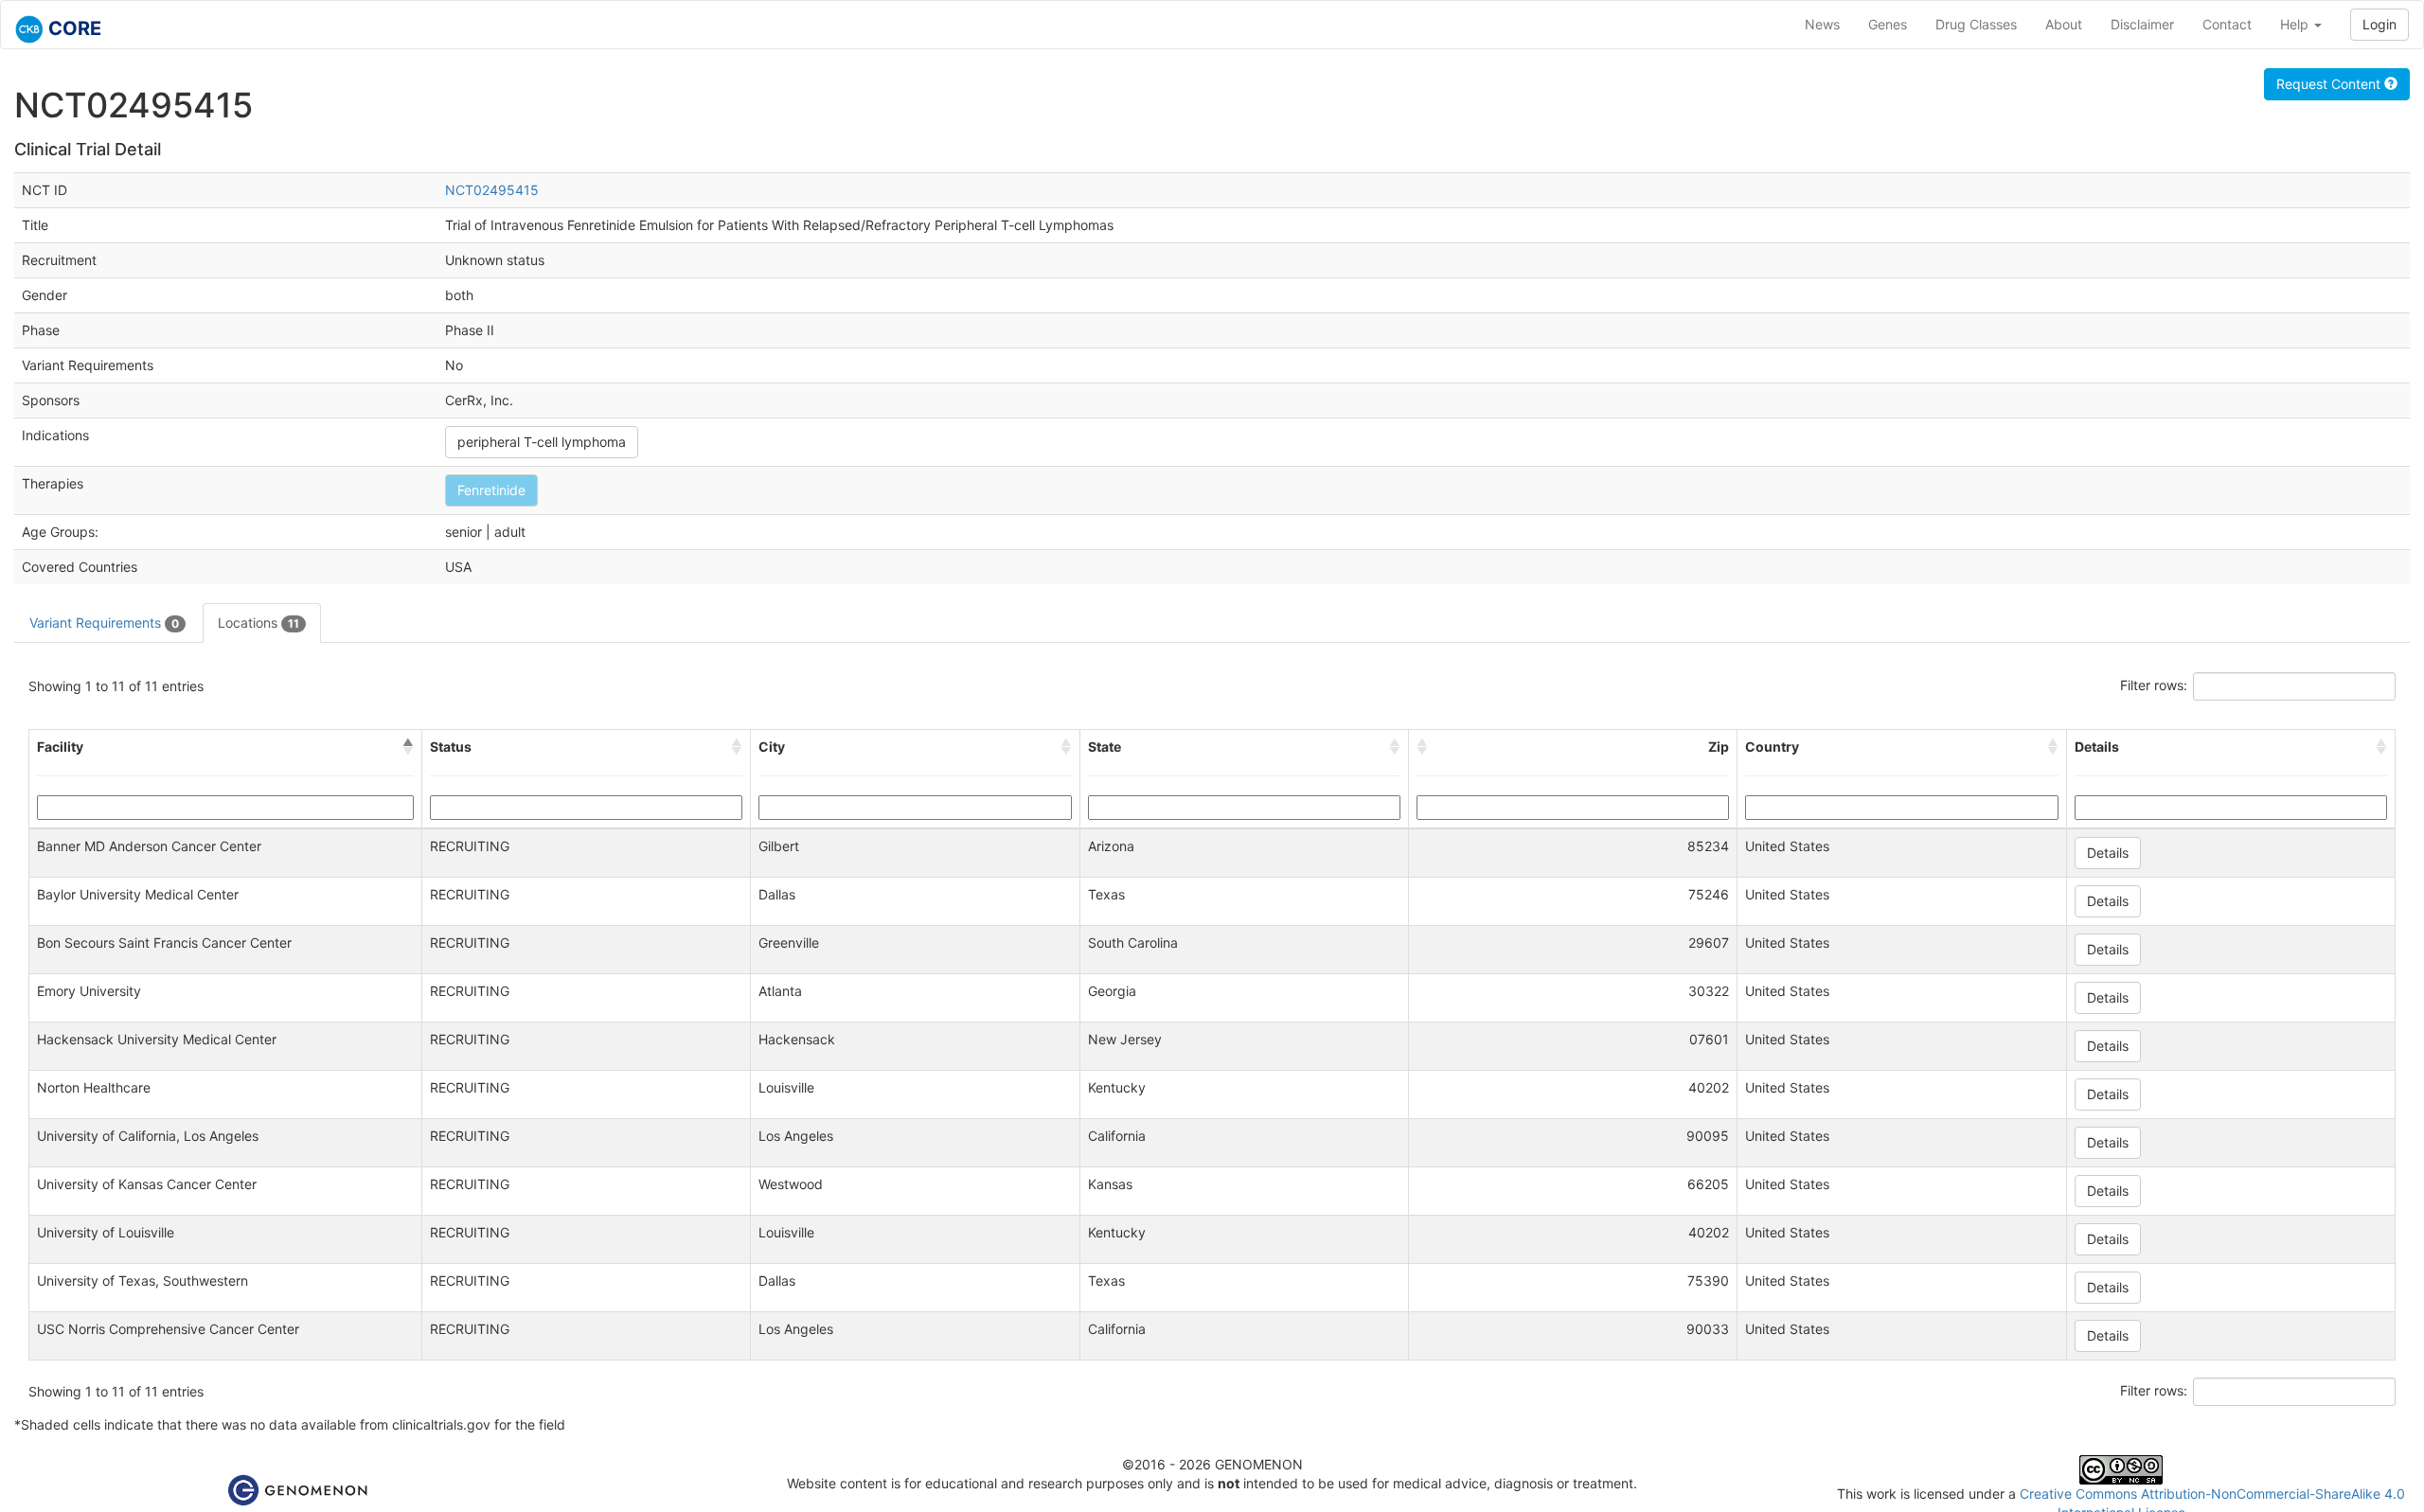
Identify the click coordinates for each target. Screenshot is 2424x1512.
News (1822, 24)
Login (2379, 24)
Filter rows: (2154, 685)
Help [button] (2296, 24)
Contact (2227, 24)
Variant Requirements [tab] (104, 623)
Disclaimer (2142, 24)
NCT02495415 (492, 190)
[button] (408, 747)
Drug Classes (1976, 24)
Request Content (2330, 84)
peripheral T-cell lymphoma (542, 442)
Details (2108, 853)
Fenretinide (491, 490)
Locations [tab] (258, 623)
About (2064, 24)
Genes (1888, 24)
